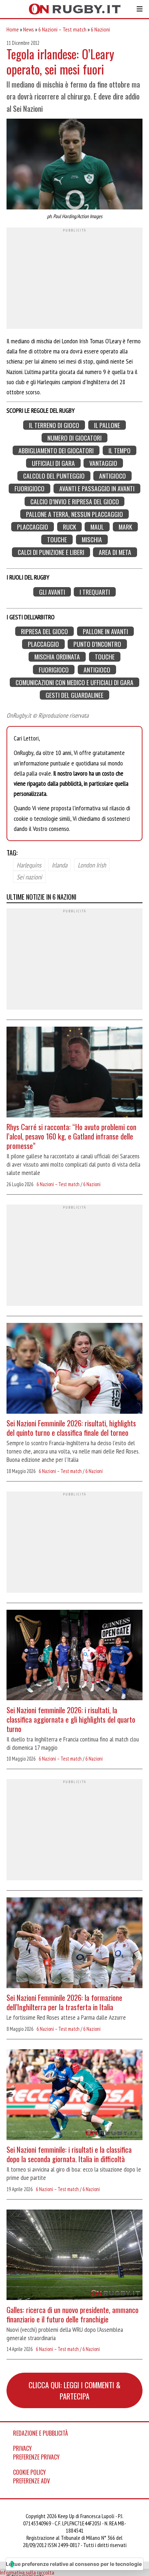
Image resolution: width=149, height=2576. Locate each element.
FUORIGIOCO (29, 489)
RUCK (69, 527)
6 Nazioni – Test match (62, 29)
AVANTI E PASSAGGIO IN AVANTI (97, 489)
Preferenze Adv (31, 2481)
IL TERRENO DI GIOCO (54, 425)
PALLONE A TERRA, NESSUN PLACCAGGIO (74, 514)
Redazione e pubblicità (41, 2433)
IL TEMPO (120, 451)
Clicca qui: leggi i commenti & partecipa (74, 2390)
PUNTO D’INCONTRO (97, 644)
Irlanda (59, 865)
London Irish (92, 865)
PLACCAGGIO (33, 527)
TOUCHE (57, 540)
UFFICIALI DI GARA (53, 463)
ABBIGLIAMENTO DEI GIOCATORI (56, 451)
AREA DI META (115, 552)
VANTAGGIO (103, 463)
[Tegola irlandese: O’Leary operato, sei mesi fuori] (74, 165)
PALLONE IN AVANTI (105, 631)
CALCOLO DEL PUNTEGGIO (54, 476)
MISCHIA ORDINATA (57, 657)
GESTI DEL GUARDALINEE (74, 695)
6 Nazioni (100, 29)
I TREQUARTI (95, 592)
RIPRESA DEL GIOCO (44, 631)
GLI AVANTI (52, 592)
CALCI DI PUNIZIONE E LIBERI (51, 552)
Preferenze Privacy (36, 2457)
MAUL (97, 527)
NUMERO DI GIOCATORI (74, 438)
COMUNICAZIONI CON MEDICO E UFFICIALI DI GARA (74, 682)
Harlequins (29, 865)
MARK (125, 527)
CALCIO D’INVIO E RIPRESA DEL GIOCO (75, 501)
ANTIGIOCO (112, 476)
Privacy (22, 2448)
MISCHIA (92, 540)
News (29, 29)
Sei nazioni (29, 877)
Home (13, 29)
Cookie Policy (29, 2472)
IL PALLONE (107, 425)
